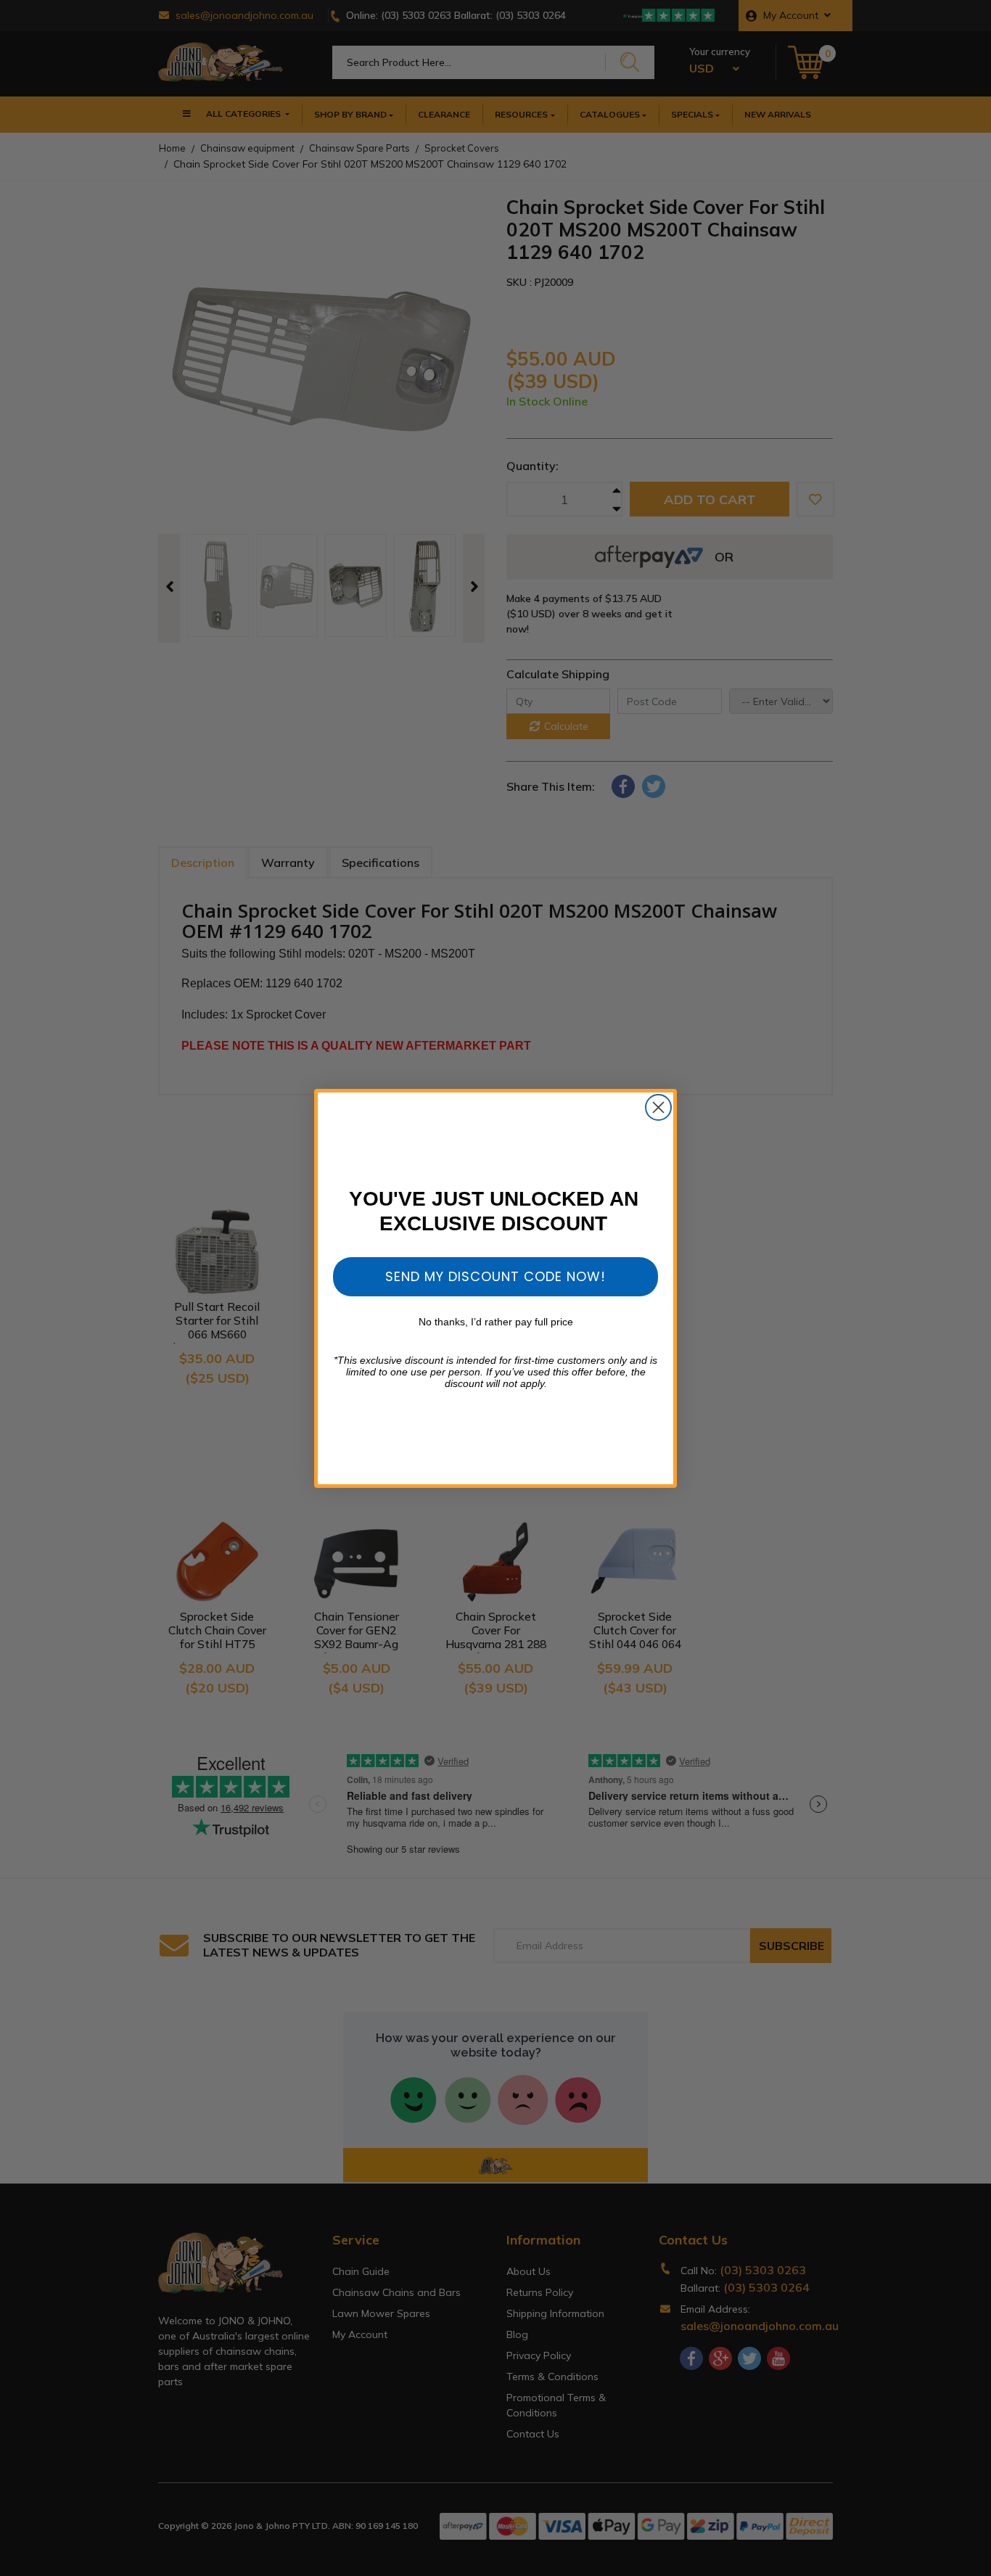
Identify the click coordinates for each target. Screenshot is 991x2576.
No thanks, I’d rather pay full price (496, 1322)
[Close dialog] (658, 1107)
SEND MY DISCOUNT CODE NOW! (495, 1276)
